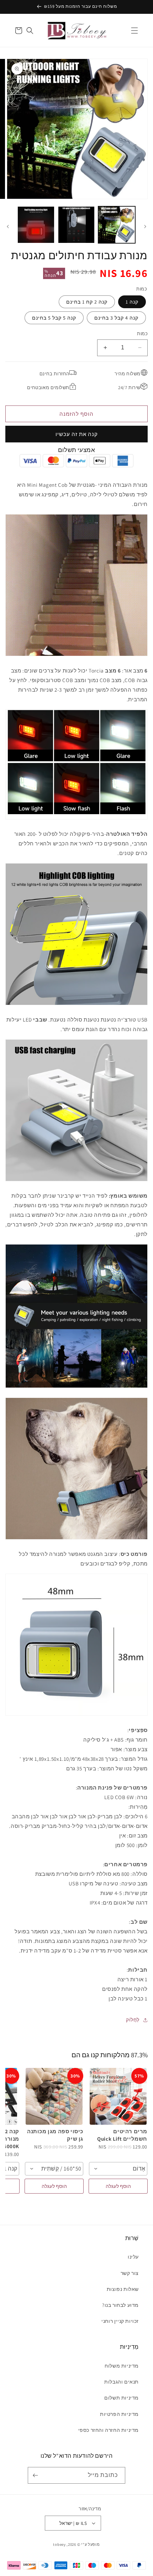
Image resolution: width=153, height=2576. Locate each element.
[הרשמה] (37, 2475)
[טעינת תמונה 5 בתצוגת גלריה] (36, 225)
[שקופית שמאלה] (145, 227)
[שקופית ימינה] (8, 227)
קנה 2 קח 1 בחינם (87, 302)
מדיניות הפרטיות (119, 2414)
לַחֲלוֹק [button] (133, 2020)
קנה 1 (132, 302)
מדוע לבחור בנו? (120, 2305)
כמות (142, 334)
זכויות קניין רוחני (120, 2321)
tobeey (59, 2544)
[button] (134, 31)
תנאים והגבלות (122, 2382)
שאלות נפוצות (123, 2289)
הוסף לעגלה (118, 2186)
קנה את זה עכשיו (77, 434)
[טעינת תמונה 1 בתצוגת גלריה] (117, 225)
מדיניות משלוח (122, 2366)
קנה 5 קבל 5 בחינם (54, 318)
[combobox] (118, 2169)
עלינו (133, 2257)
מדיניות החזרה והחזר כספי (109, 2430)
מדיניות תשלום (122, 2398)
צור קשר (130, 2273)
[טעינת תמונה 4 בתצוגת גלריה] (76, 225)
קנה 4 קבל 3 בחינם (116, 318)
